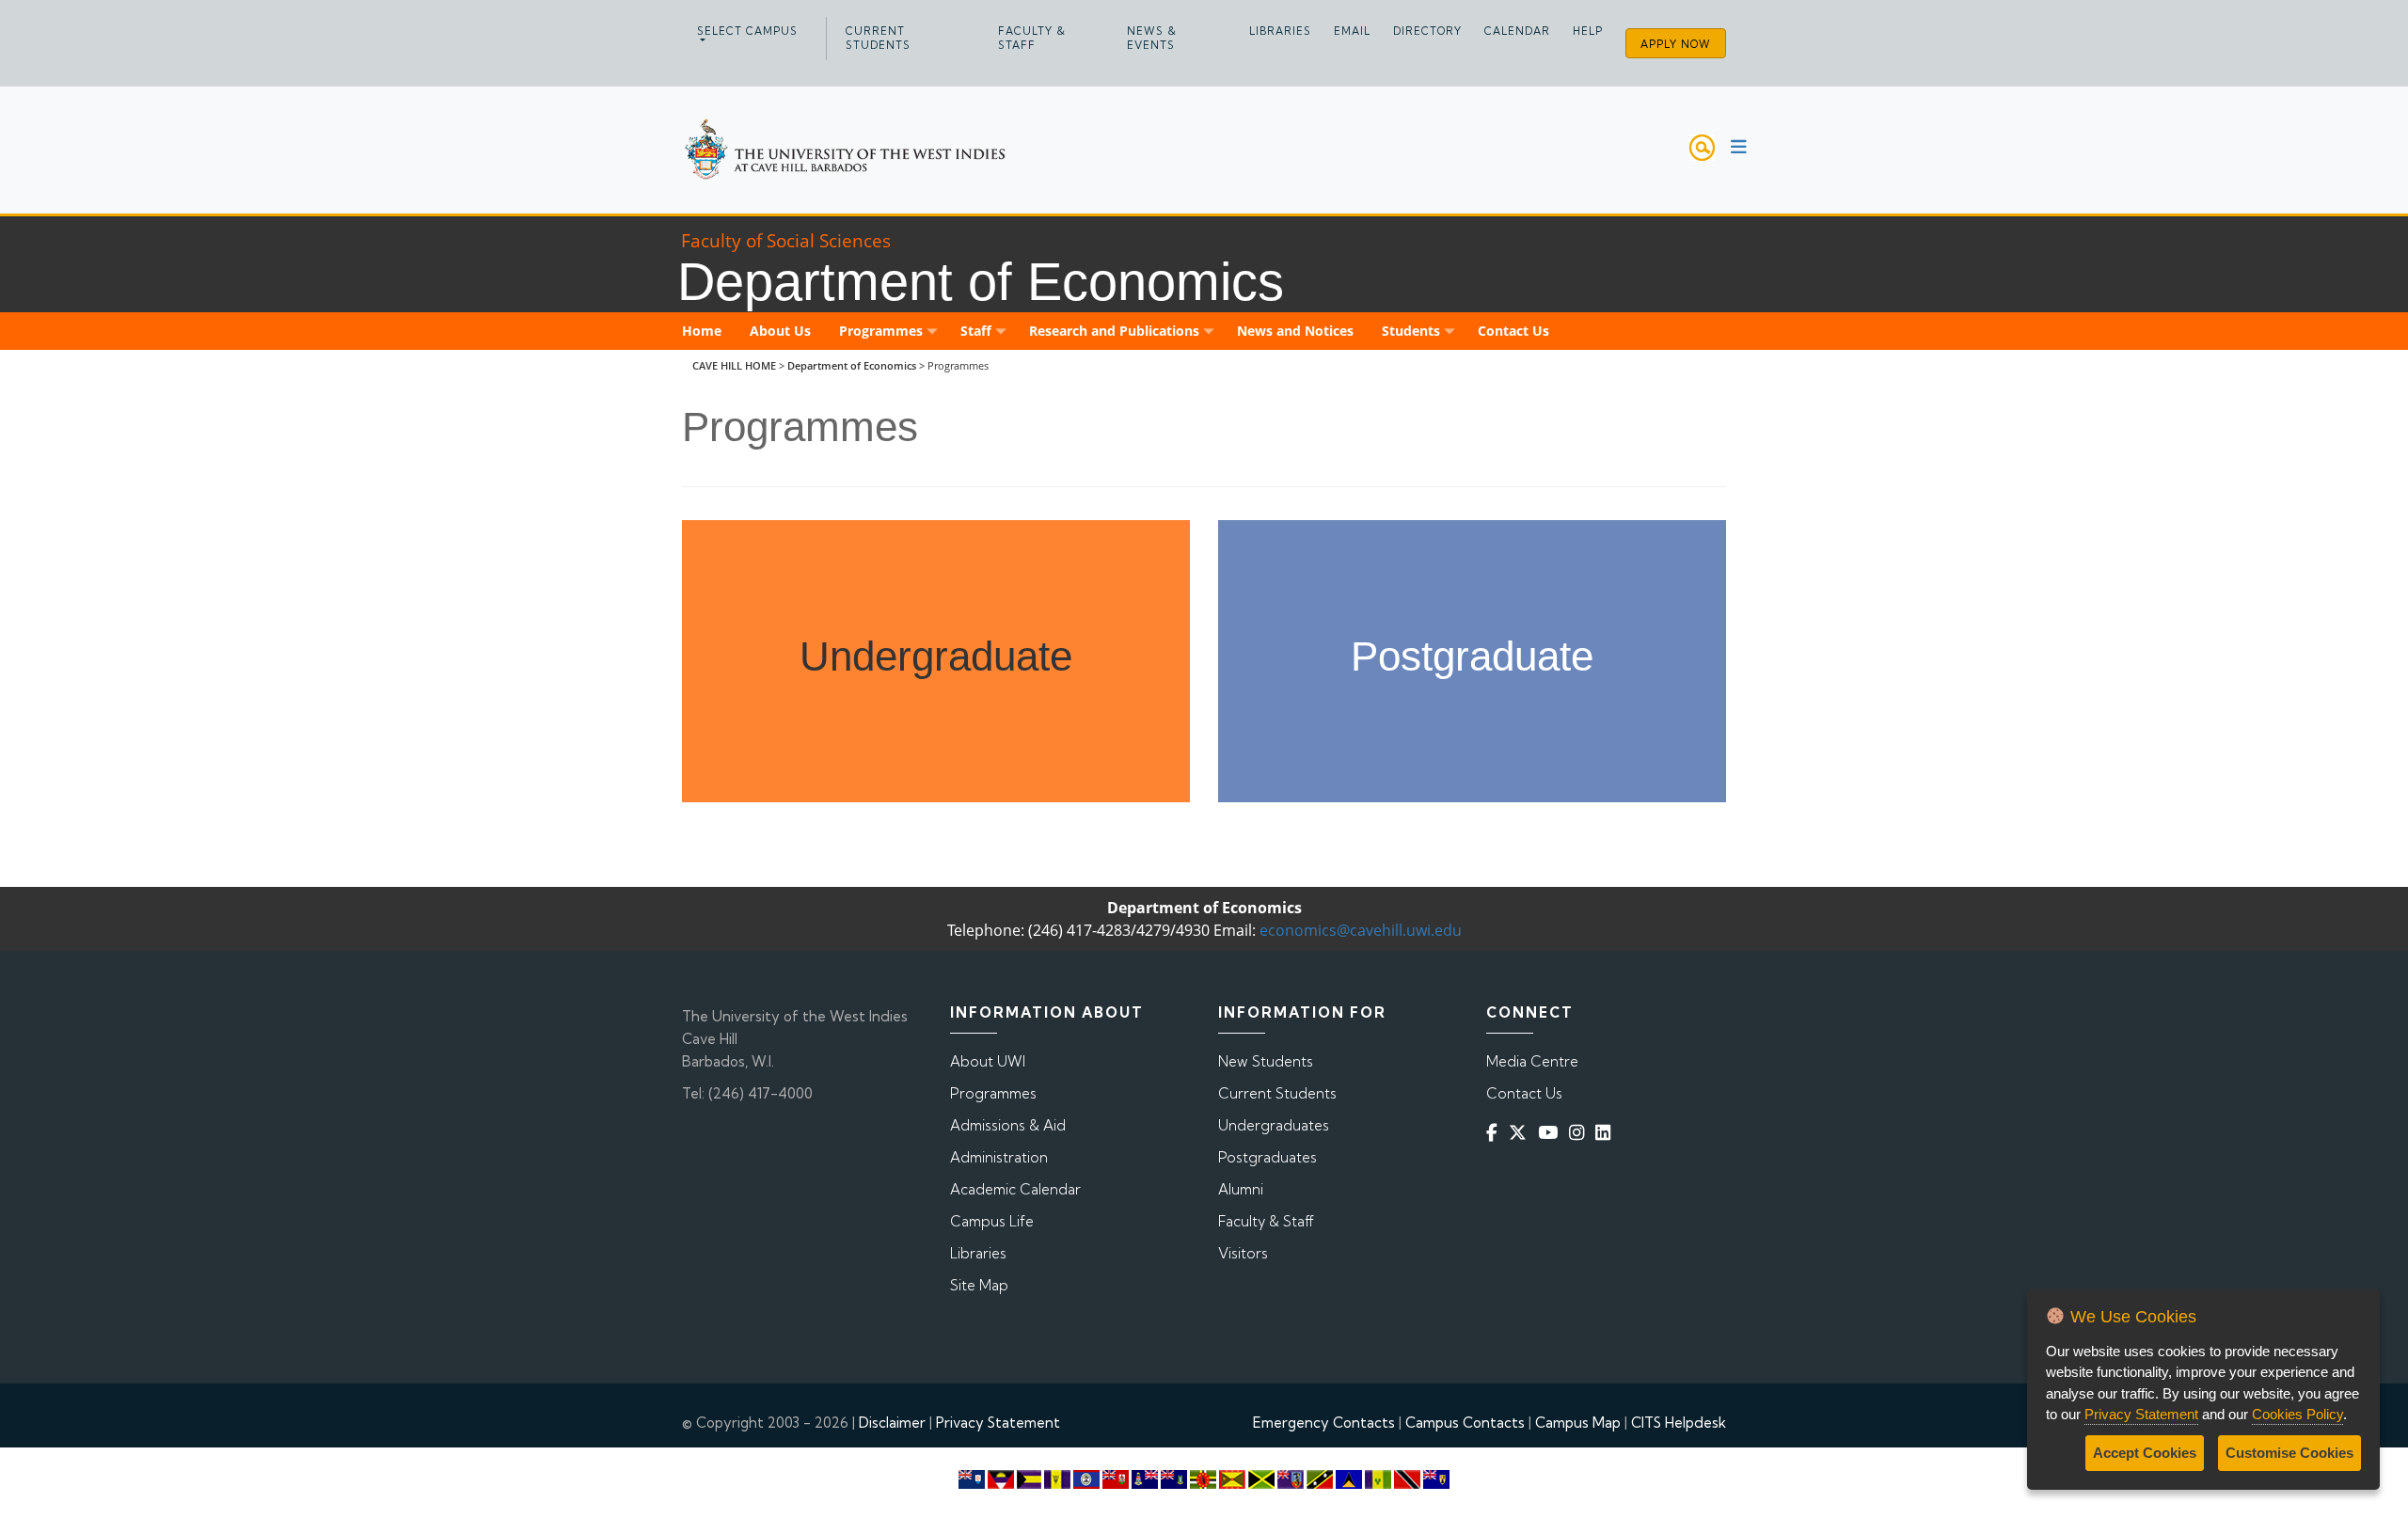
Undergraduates (1274, 1125)
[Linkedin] (1607, 1133)
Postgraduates (1267, 1157)
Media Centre (1532, 1061)
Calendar (1517, 31)
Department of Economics (852, 365)
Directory (1427, 31)
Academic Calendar (1015, 1189)
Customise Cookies (2289, 1453)
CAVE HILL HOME (734, 365)
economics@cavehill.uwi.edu (1361, 930)
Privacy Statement (998, 1423)
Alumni (1241, 1189)
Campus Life (992, 1221)
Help (1588, 31)
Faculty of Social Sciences (786, 240)
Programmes (993, 1093)
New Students (1266, 1061)
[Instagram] (1580, 1133)
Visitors (1243, 1253)
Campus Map (1578, 1423)
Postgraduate (1472, 656)
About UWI (988, 1061)
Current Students (878, 38)
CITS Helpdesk (1679, 1423)
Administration (999, 1157)
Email (1352, 31)
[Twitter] (1521, 1133)
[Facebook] (1496, 1133)
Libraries (1280, 31)
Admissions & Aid (1008, 1125)
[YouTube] (1552, 1133)
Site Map (979, 1285)
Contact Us (1524, 1093)
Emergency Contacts (1324, 1423)
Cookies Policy (2297, 1414)
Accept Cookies (2145, 1453)
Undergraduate (936, 656)
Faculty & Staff (1032, 38)
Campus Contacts (1465, 1423)
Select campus (747, 31)
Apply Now (1676, 44)
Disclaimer (892, 1423)
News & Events (1152, 38)
